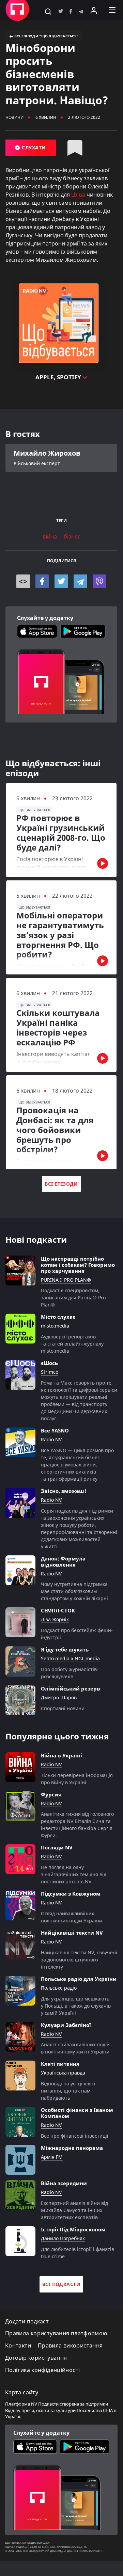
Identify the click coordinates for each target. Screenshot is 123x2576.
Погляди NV (57, 1847)
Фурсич (51, 1794)
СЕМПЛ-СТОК (58, 1610)
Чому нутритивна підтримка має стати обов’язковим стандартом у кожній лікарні (74, 1591)
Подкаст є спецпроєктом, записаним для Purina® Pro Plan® (73, 1298)
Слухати (33, 148)
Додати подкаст (27, 2322)
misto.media (55, 1326)
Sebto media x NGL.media (70, 1659)
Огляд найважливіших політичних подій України (72, 1917)
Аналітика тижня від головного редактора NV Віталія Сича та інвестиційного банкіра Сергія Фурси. (77, 1825)
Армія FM (52, 2157)
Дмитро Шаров (59, 1698)
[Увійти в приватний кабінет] (94, 10)
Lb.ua (78, 195)
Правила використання (70, 2346)
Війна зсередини (64, 2183)
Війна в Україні (62, 1755)
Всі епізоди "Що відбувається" (46, 36)
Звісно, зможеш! (64, 1491)
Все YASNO (55, 1430)
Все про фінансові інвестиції (75, 2136)
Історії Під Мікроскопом (73, 2229)
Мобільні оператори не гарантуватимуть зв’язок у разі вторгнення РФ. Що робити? (60, 935)
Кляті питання (60, 2064)
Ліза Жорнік (55, 1620)
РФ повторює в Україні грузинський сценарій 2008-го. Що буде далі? (61, 833)
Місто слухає (58, 1317)
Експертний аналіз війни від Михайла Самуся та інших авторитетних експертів (74, 2210)
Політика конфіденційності (42, 2370)
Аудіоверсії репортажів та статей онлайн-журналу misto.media (72, 1344)
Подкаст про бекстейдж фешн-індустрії (77, 1634)
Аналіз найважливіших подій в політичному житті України (75, 2048)
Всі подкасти (61, 2284)
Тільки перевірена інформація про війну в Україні (77, 1779)
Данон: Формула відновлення (63, 1561)
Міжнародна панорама (72, 2148)
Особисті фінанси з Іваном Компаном (77, 2113)
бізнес (72, 537)
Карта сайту (22, 2392)
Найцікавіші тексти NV (72, 1933)
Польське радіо (59, 1988)
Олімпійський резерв (71, 1688)
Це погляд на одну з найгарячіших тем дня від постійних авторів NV (74, 1874)
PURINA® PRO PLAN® (66, 1280)
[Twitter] (61, 581)
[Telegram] (80, 581)
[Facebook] (42, 581)
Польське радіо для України (79, 1979)
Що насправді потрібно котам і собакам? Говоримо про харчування (78, 1265)
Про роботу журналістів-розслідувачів (70, 1673)
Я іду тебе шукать (65, 1649)
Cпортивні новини (63, 1708)
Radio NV (51, 1440)
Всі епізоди (61, 1184)
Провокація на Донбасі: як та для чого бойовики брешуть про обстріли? (55, 1130)
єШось (49, 1363)
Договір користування (36, 2358)
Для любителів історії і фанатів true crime (78, 2253)
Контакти (18, 2346)
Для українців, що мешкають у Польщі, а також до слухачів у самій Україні (76, 2006)
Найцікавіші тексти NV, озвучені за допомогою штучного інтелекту (79, 1960)
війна (50, 537)
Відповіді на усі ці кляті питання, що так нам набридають (68, 2091)
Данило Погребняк (63, 2239)
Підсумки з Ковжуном (71, 1894)
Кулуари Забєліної (66, 2025)
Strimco (50, 1372)
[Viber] (99, 581)
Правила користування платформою (56, 2333)
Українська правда (63, 2073)
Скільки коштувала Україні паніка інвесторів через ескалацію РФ (58, 1028)
